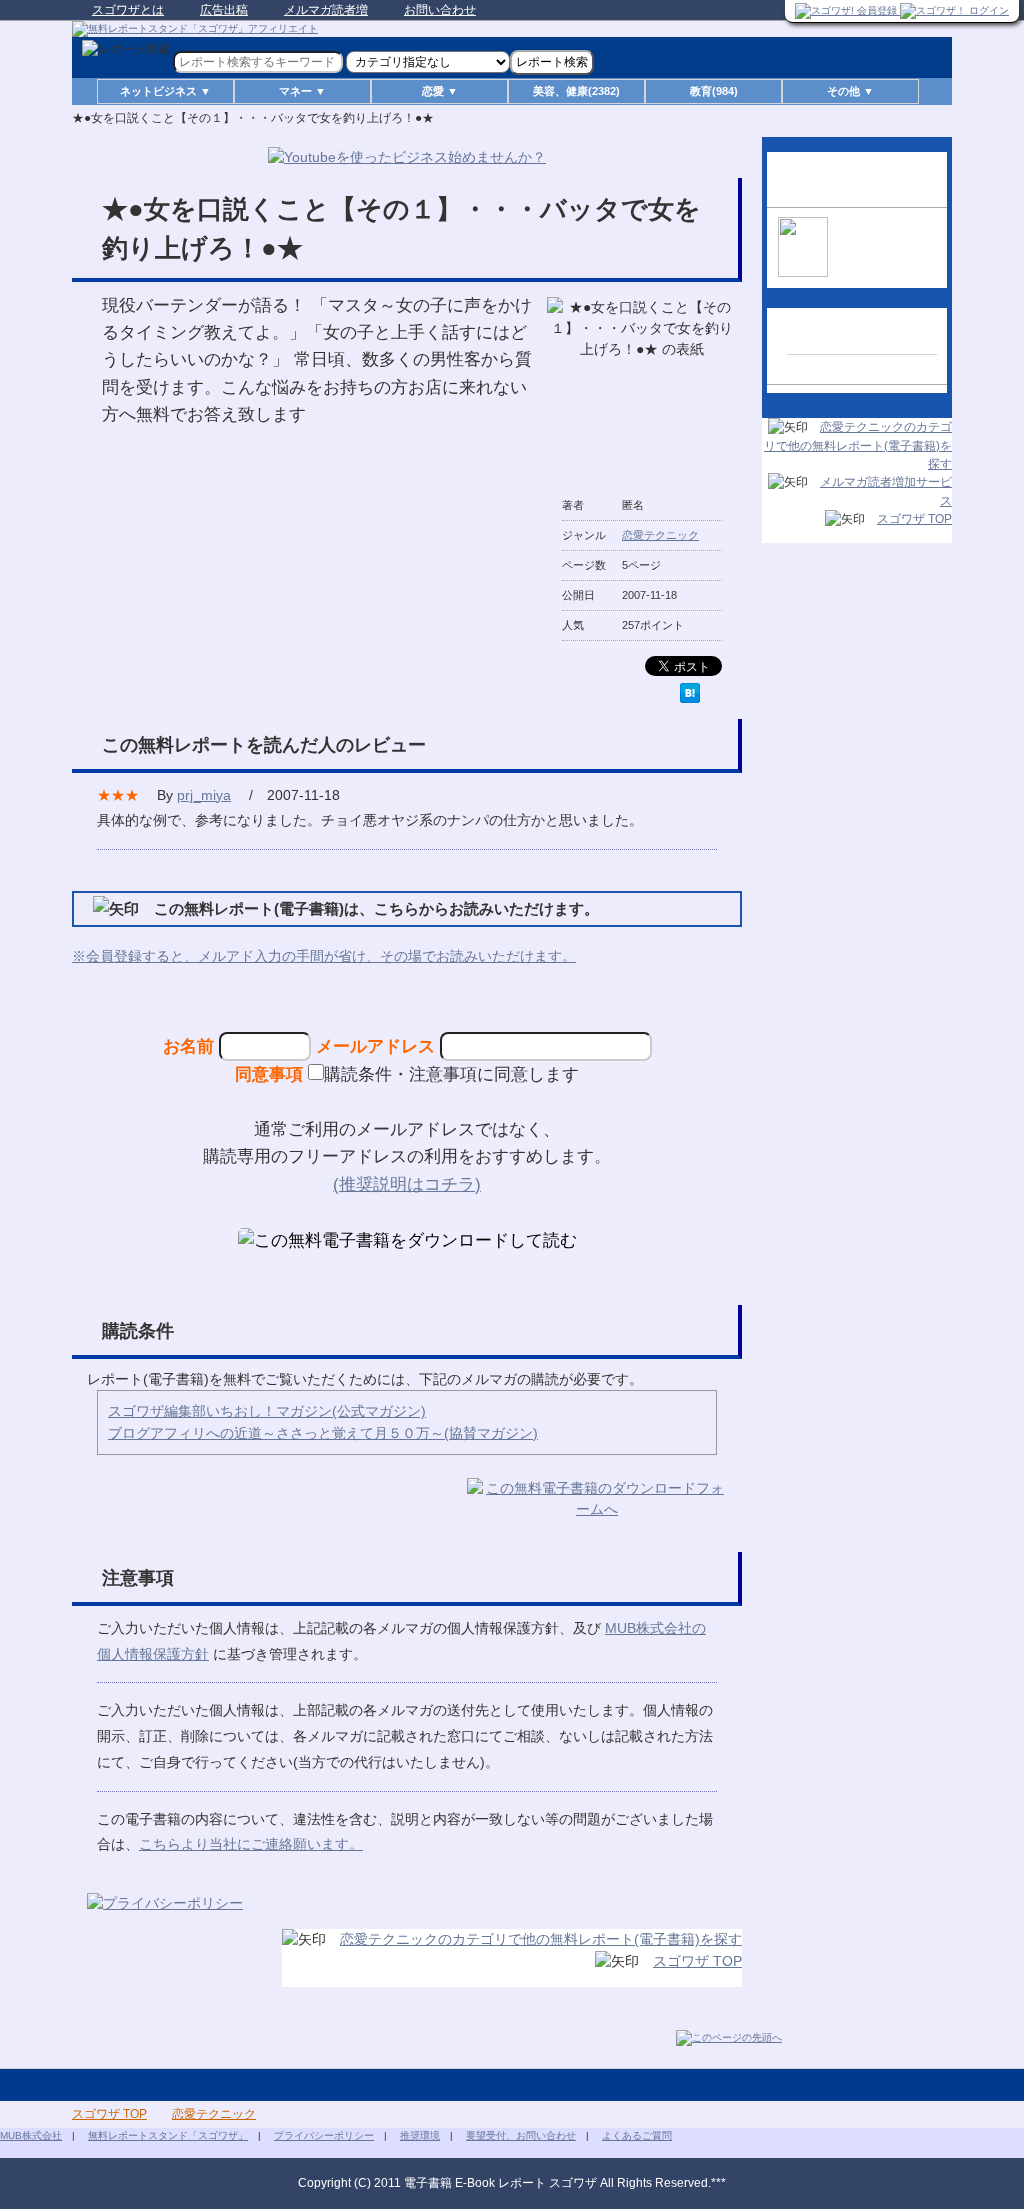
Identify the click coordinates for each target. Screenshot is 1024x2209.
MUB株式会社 (31, 2135)
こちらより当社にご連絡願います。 (251, 1844)
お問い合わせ (440, 10)
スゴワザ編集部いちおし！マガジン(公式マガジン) (267, 1411)
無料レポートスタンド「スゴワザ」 (168, 2135)
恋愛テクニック (660, 535)
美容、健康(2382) (576, 91)
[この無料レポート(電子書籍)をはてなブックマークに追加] (690, 693)
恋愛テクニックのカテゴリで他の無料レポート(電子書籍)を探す (541, 1939)
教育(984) (714, 91)
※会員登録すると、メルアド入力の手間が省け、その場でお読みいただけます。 (324, 956)
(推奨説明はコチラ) (407, 1184)
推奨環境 (420, 2135)
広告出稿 (224, 10)
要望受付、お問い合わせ (521, 2135)
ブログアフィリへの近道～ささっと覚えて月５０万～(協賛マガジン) (323, 1433)
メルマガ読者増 (326, 10)
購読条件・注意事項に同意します (451, 1074)
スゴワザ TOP (697, 1961)
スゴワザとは (128, 10)
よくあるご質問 (637, 2135)
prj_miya (204, 795)
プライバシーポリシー (324, 2135)
